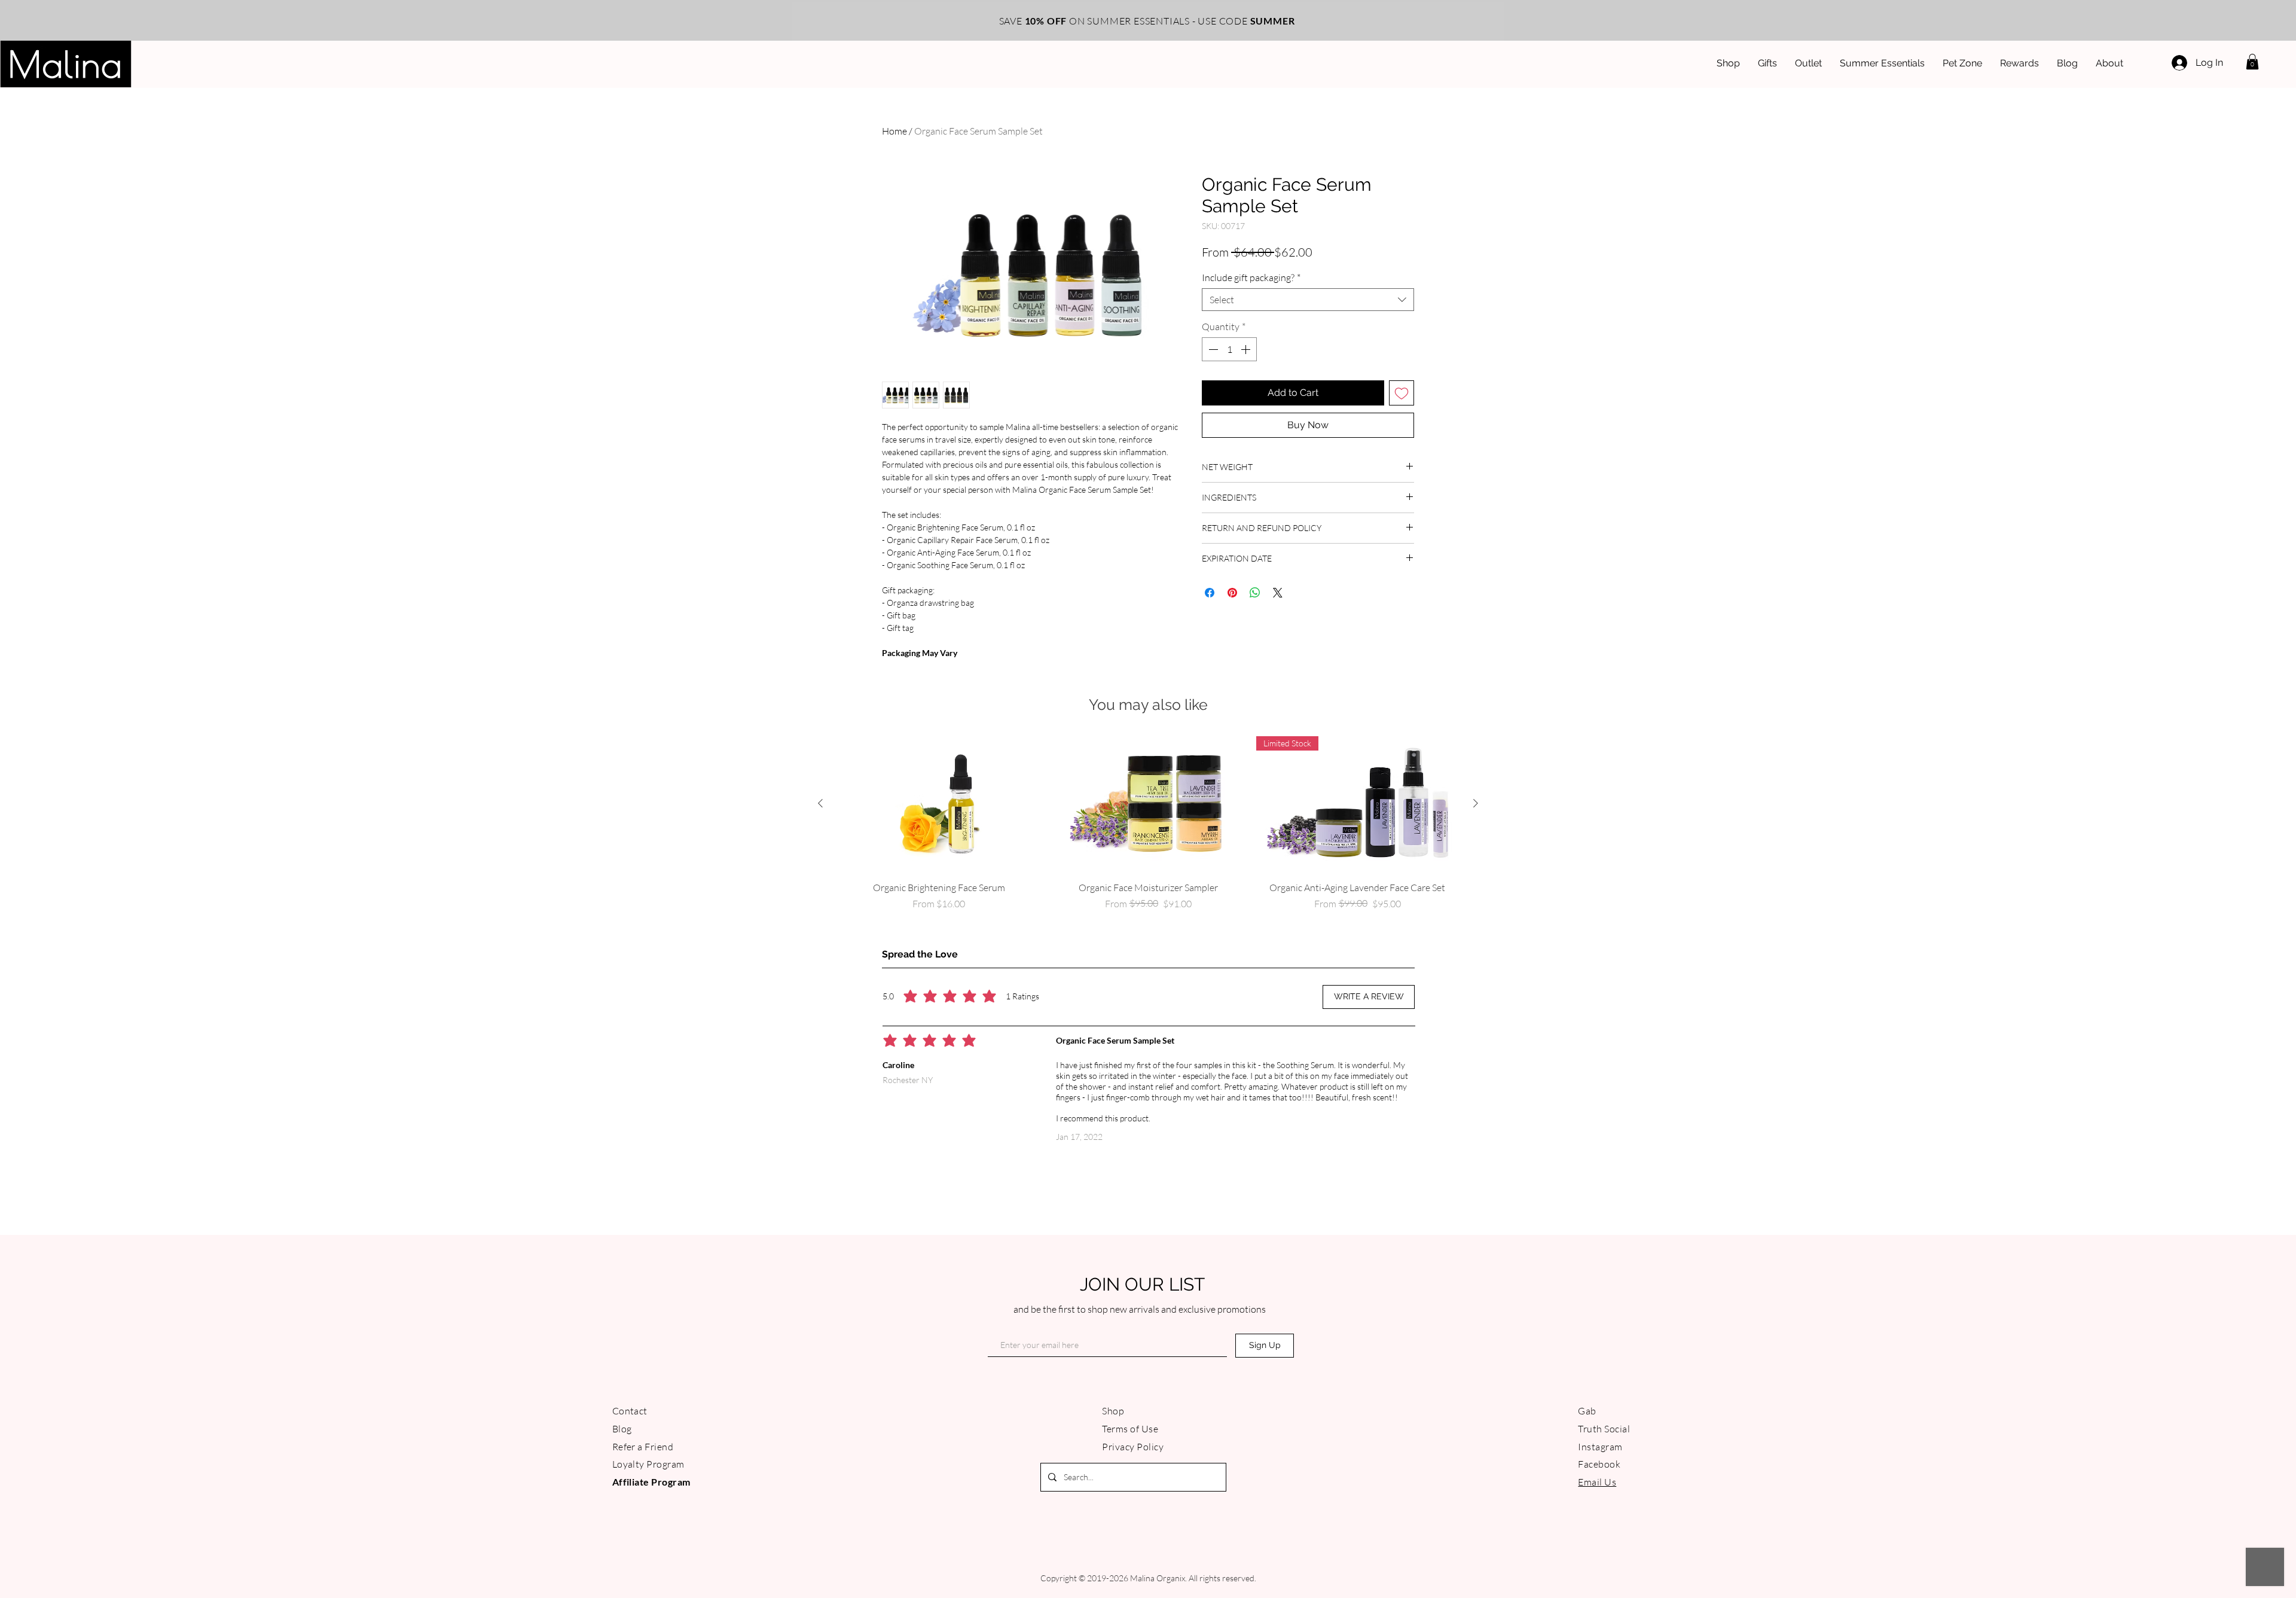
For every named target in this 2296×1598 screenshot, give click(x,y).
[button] (1285, 665)
